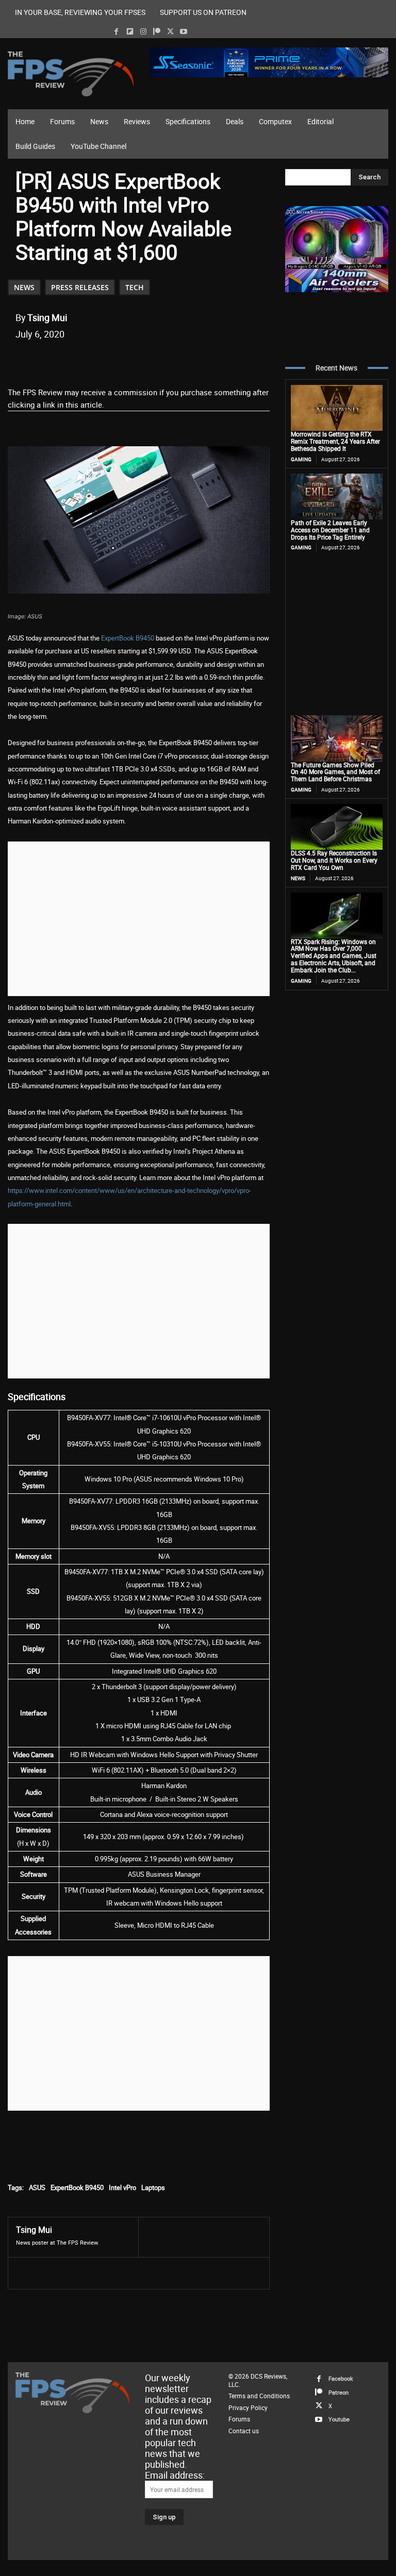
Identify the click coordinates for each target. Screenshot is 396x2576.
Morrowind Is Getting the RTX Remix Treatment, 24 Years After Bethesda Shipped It (335, 441)
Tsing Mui (47, 317)
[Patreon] (156, 32)
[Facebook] (116, 32)
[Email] (159, 360)
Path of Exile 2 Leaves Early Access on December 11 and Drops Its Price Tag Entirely (330, 530)
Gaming (301, 459)
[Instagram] (143, 32)
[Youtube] (184, 32)
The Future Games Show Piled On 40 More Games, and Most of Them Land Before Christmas (335, 772)
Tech (135, 287)
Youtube (339, 2419)
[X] (170, 32)
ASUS (37, 2187)
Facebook (341, 2378)
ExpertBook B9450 (128, 638)
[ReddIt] (136, 360)
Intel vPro (122, 2187)
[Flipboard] (130, 32)
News (24, 287)
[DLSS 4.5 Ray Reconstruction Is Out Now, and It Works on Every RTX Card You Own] (337, 827)
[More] (207, 360)
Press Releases (80, 287)
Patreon (339, 2392)
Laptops (153, 2187)
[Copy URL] (183, 360)
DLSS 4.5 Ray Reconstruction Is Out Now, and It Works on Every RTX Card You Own (334, 860)
